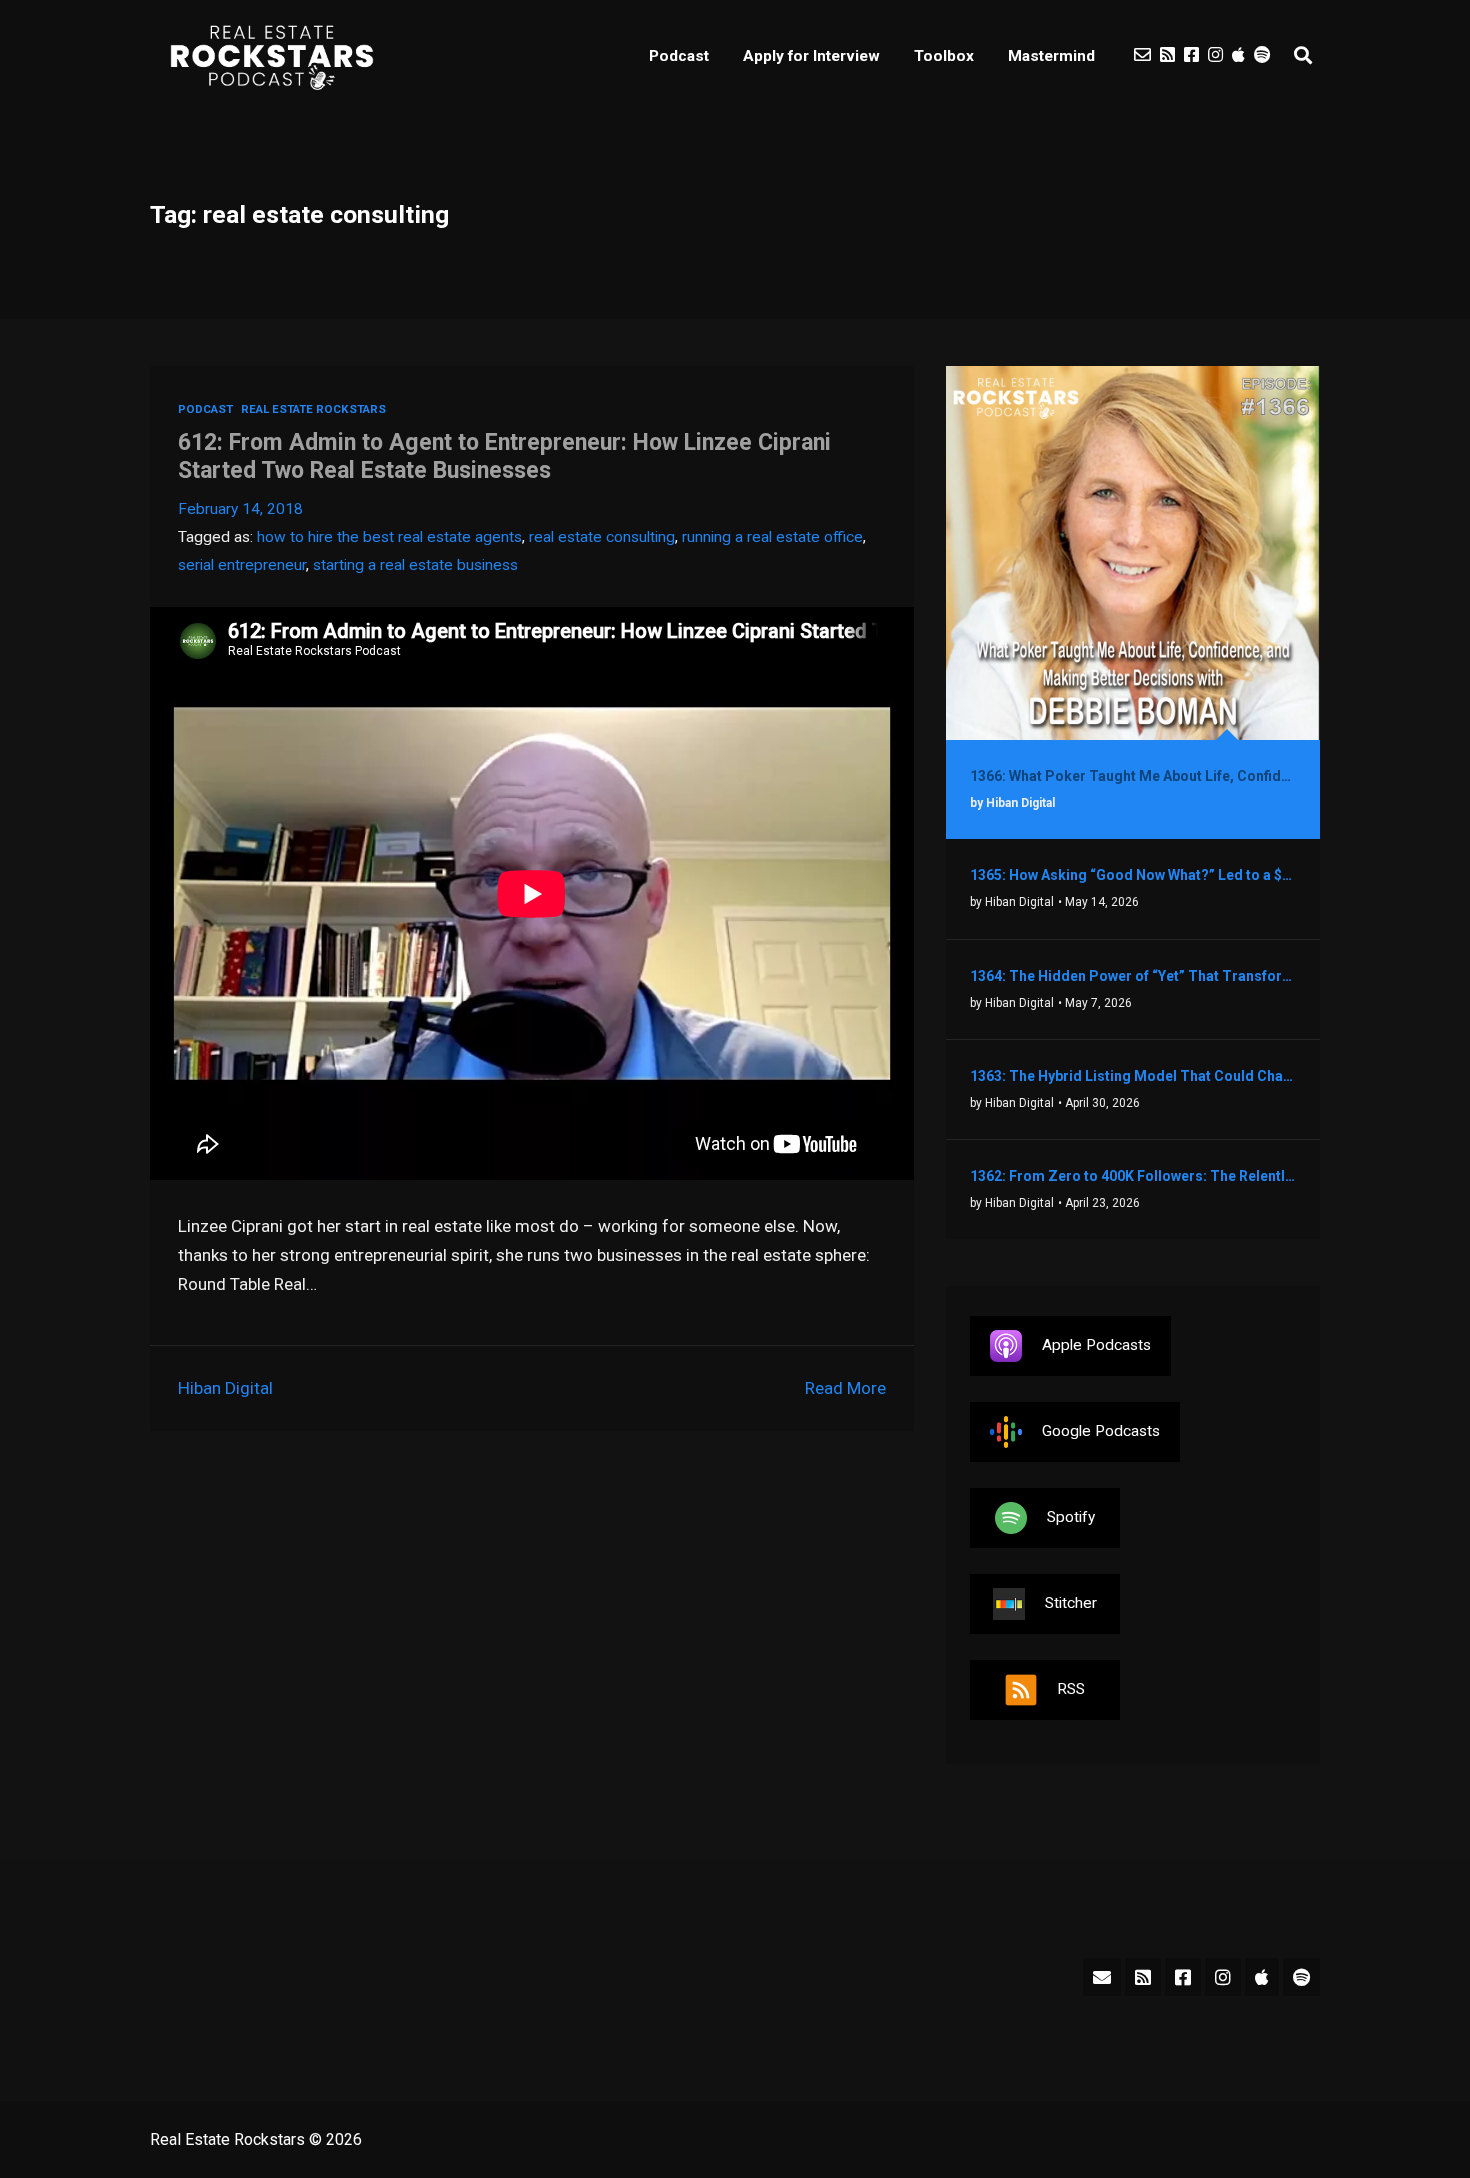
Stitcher (1071, 1603)
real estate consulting (602, 537)
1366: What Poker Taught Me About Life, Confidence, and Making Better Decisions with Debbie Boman (1133, 776)
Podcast (679, 56)
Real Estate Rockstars (313, 409)
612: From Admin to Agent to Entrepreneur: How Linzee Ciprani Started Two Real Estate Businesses (504, 456)
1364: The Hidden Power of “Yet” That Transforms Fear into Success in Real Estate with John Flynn (1133, 976)
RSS (1071, 1689)
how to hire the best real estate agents (389, 537)
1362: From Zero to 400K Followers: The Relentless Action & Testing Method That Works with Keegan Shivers (1133, 1176)
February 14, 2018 (240, 509)
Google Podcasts (1101, 1431)
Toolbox (944, 56)
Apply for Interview (811, 56)
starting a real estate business (415, 565)
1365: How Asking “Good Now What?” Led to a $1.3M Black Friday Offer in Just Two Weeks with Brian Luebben (1133, 875)
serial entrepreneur (242, 565)
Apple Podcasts (1096, 1345)
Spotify (1071, 1517)
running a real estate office (772, 537)
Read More (845, 1388)
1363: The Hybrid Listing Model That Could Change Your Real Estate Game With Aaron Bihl (1133, 1076)
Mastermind (1051, 56)
